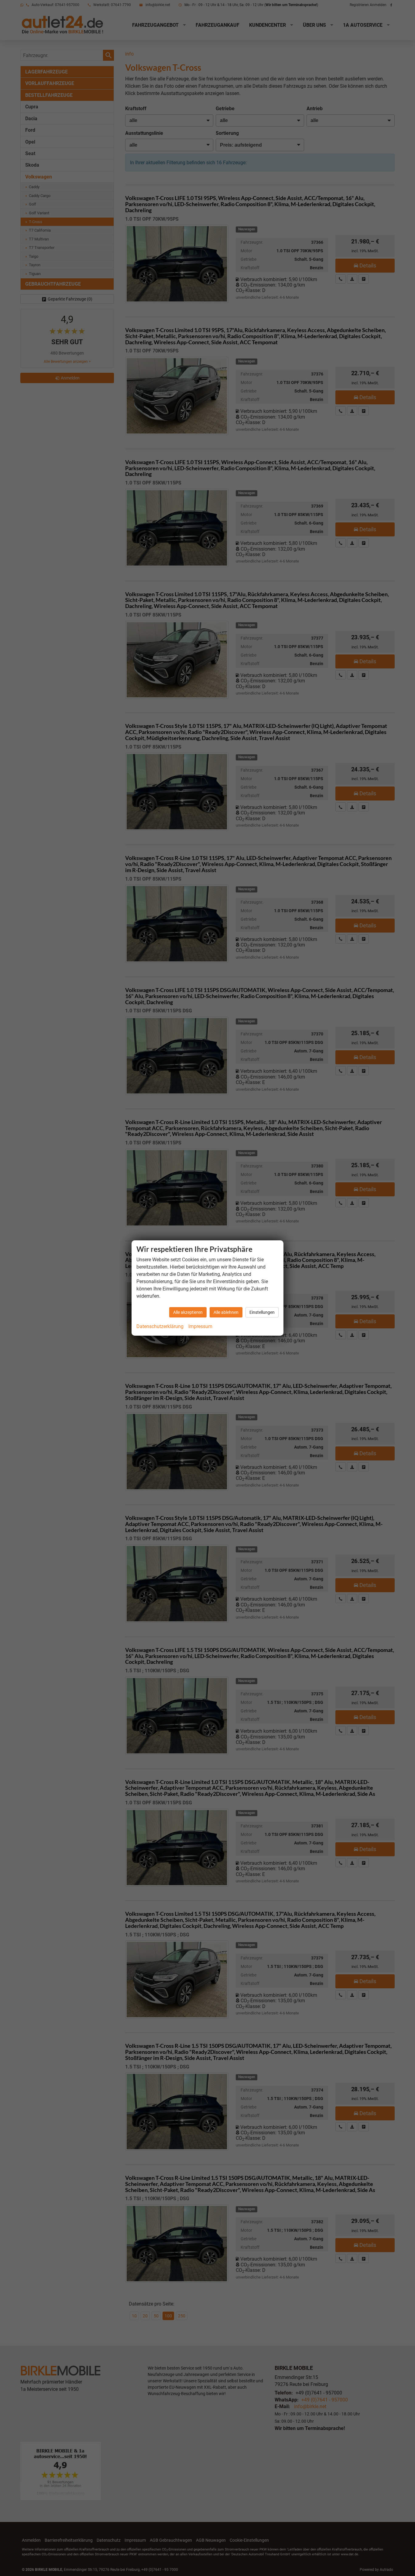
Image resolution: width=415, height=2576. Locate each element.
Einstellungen (262, 1312)
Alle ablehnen (226, 1312)
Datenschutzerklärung (160, 1326)
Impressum (200, 1326)
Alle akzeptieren (188, 1312)
